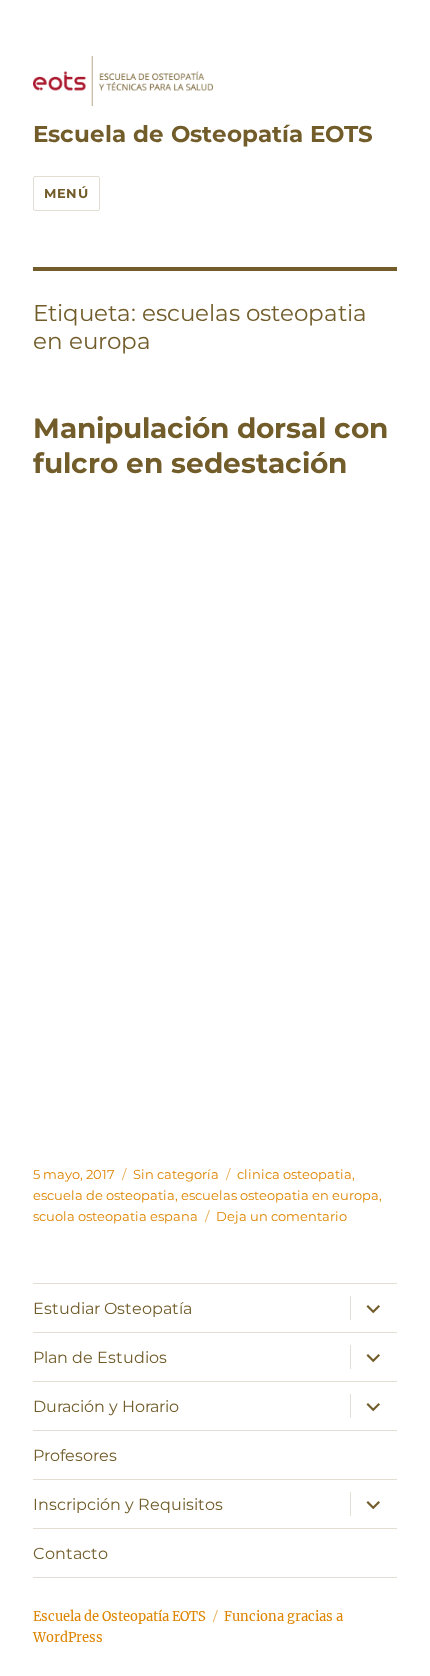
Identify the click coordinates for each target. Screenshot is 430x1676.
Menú (66, 193)
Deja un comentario (281, 1216)
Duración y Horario (106, 1406)
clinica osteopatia (294, 1174)
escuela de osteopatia (104, 1195)
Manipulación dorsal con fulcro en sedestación (210, 445)
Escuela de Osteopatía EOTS (203, 134)
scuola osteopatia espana (115, 1216)
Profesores (75, 1455)
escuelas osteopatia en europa (280, 1195)
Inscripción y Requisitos (128, 1504)
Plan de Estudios (100, 1357)
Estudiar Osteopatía (112, 1308)
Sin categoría (176, 1174)
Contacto (70, 1553)
